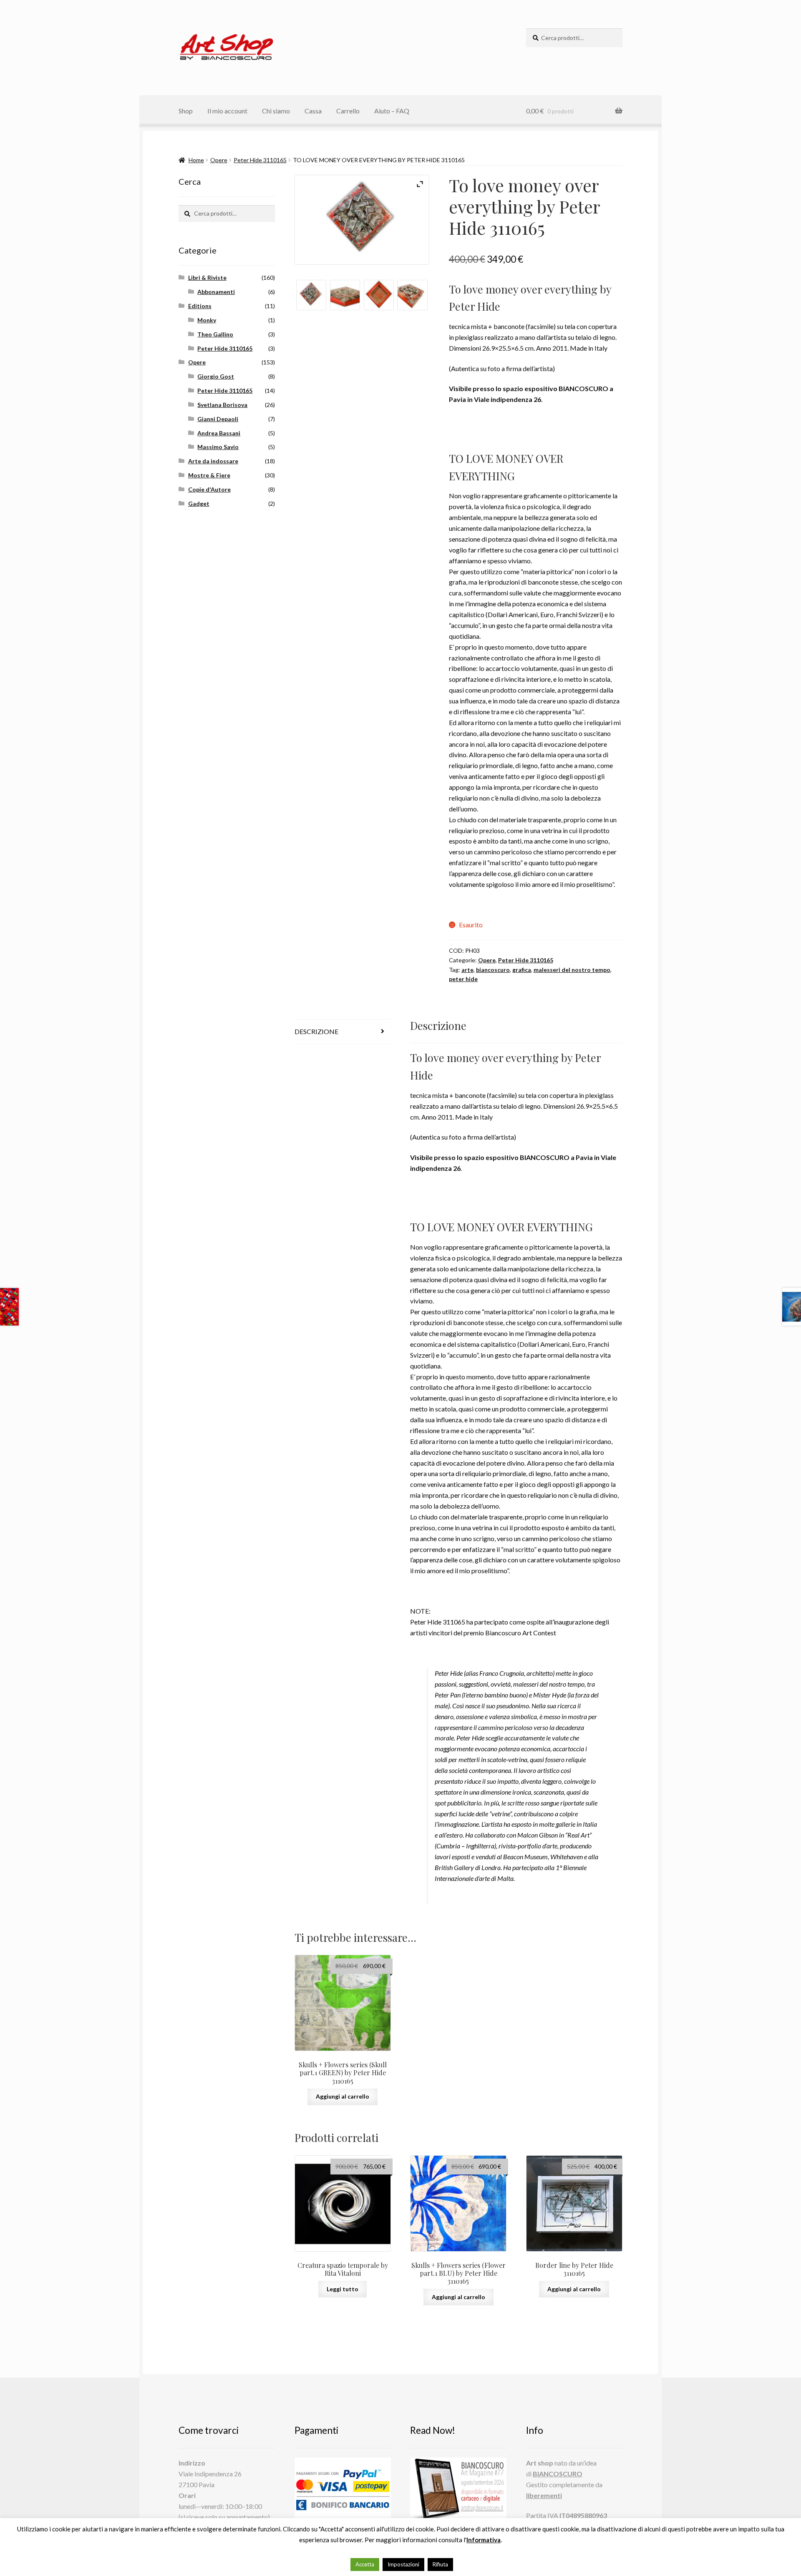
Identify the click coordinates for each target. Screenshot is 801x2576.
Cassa (313, 111)
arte (467, 970)
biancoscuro (493, 970)
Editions (200, 306)
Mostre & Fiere (209, 475)
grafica (522, 970)
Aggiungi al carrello (343, 2096)
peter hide (463, 979)
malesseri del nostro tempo (572, 970)
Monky (207, 320)
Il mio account (227, 111)
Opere (219, 160)
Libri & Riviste (207, 277)
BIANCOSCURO (558, 2474)
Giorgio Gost (216, 376)
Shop (186, 111)
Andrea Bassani (219, 433)
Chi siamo (276, 111)
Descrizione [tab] (316, 1031)
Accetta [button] (365, 2564)
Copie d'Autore (209, 489)
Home (196, 160)
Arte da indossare (213, 461)
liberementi (544, 2495)
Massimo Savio (218, 447)
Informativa (484, 2540)
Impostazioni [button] (403, 2564)
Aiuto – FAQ (392, 111)
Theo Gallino (215, 334)
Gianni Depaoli (218, 419)
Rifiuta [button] (440, 2564)
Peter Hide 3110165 (260, 160)
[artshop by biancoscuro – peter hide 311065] (311, 295)
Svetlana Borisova (222, 405)
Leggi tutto (343, 2289)
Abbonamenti (216, 292)
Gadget (199, 503)
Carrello (348, 111)
